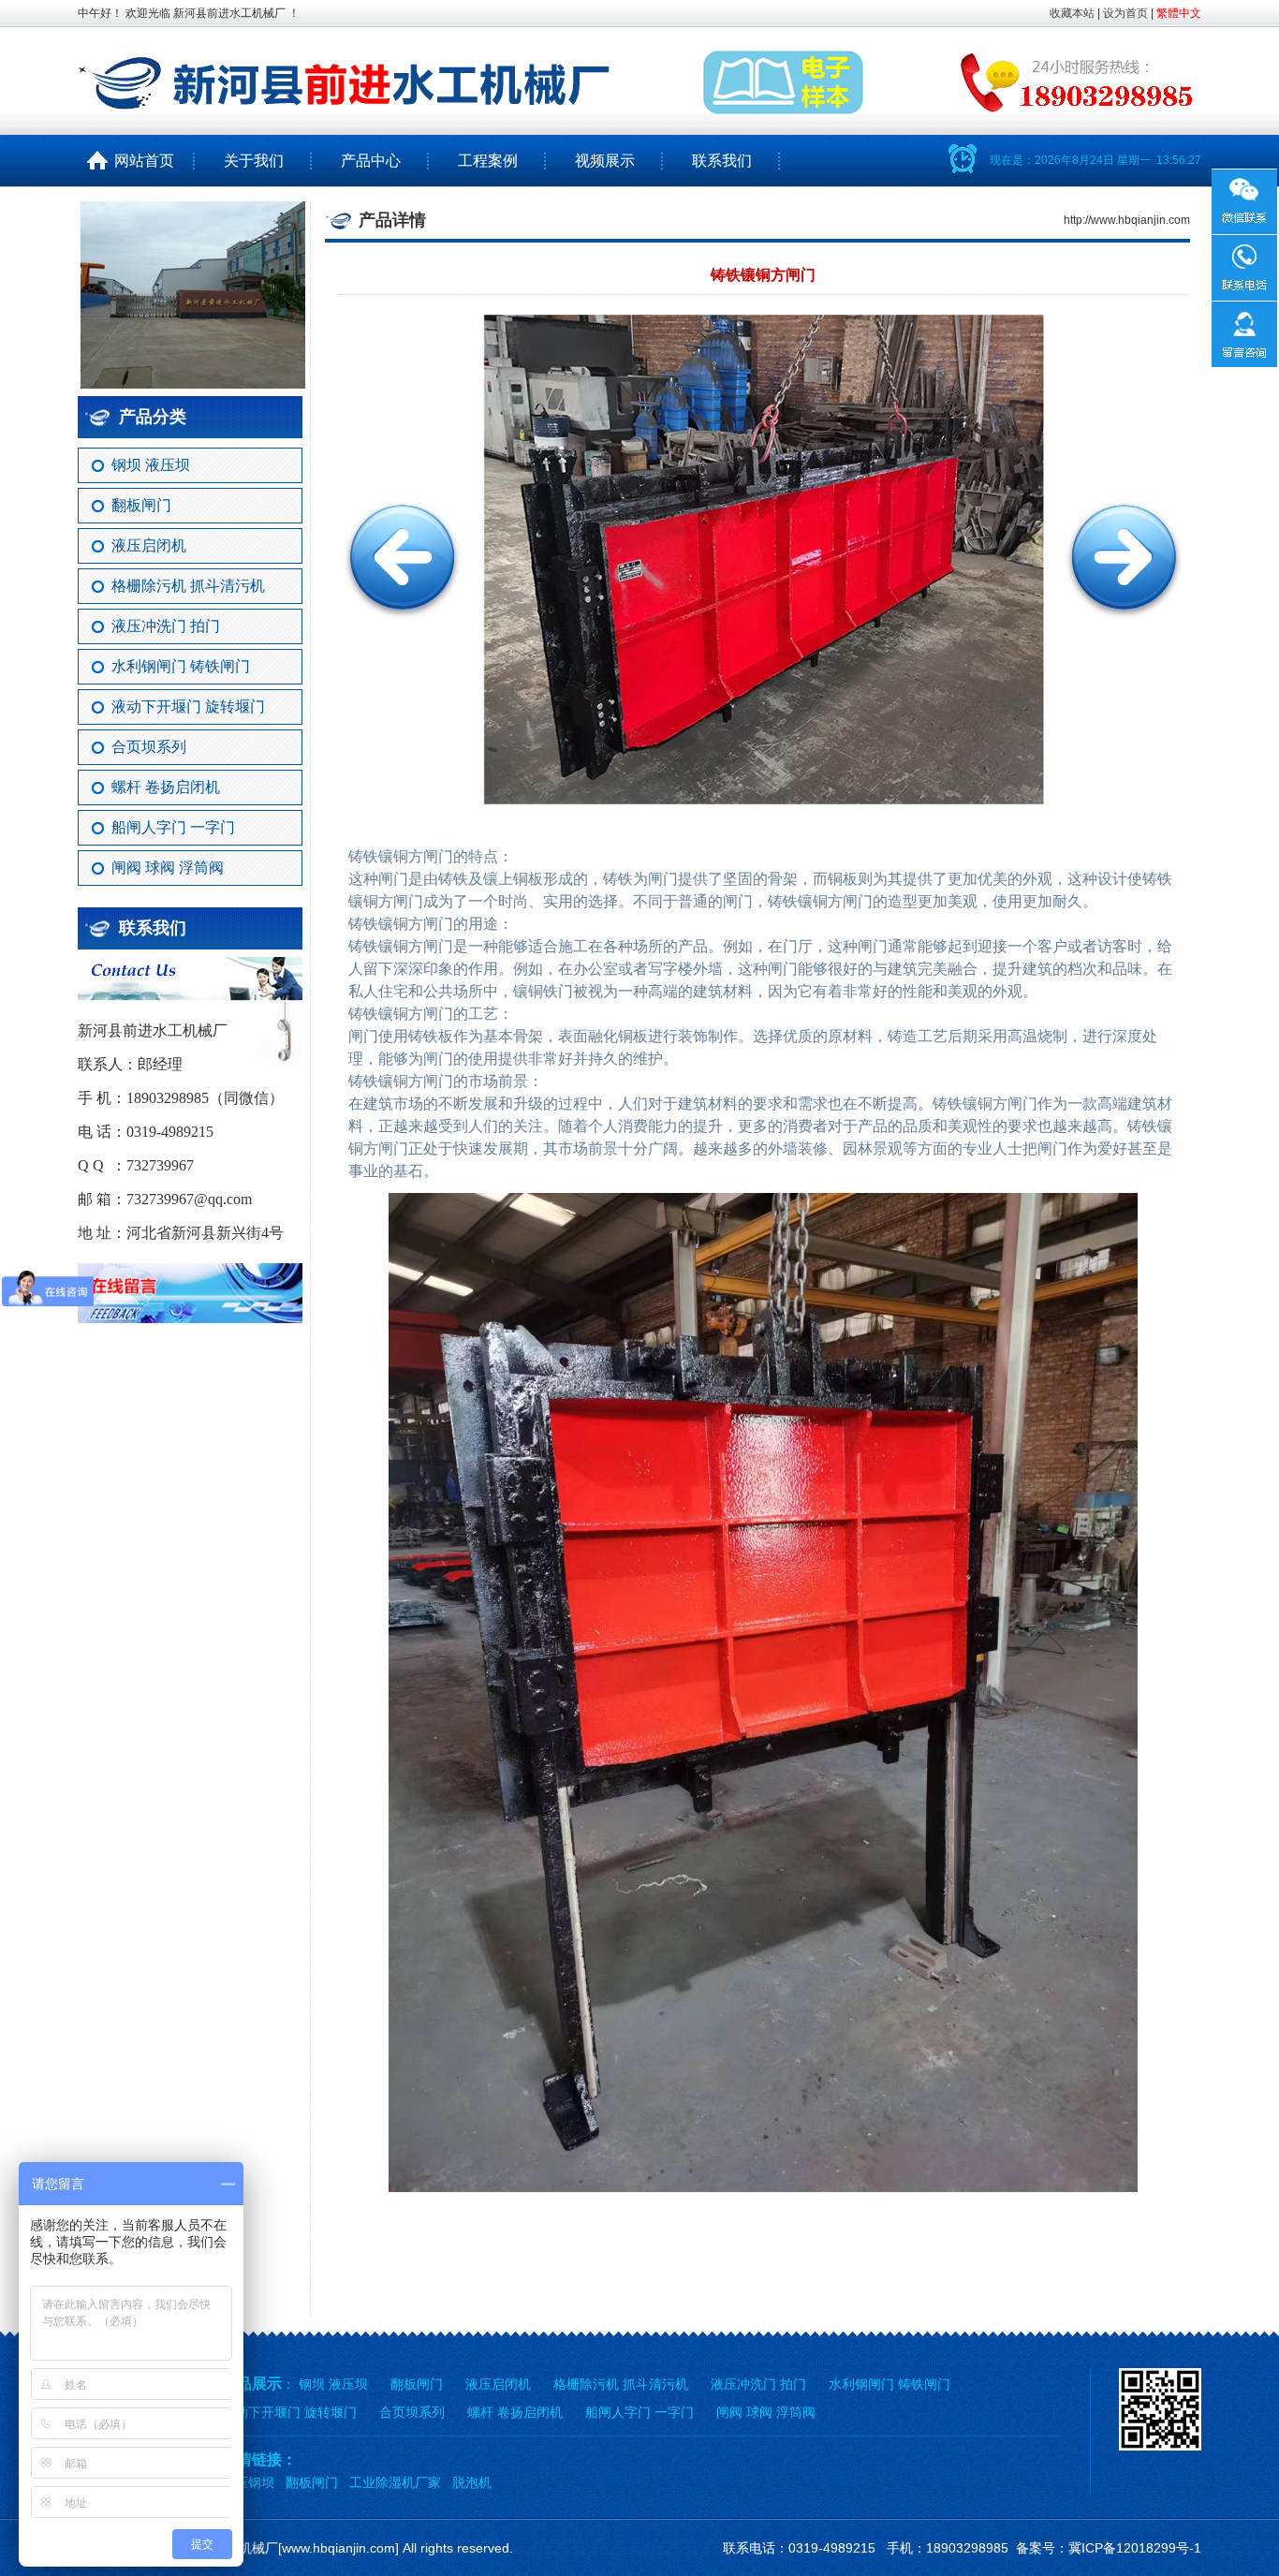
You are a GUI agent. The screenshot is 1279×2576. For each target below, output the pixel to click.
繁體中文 (1179, 13)
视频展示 (605, 161)
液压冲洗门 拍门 (166, 626)
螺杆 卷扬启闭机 (166, 787)
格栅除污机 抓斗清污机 (188, 586)
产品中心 (371, 161)
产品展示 (252, 2384)
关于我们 (254, 161)
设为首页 (1125, 13)
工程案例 (488, 161)
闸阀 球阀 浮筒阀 (168, 868)
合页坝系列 (149, 747)
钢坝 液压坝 (151, 465)
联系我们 (722, 161)
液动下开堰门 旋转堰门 (188, 707)
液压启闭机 (149, 545)
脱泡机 (472, 2482)
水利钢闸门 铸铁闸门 (181, 666)
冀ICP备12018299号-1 (1135, 2548)
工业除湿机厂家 (395, 2482)
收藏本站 (1072, 13)
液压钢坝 (248, 2482)
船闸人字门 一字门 (173, 827)
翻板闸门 (141, 505)
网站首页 (137, 161)
